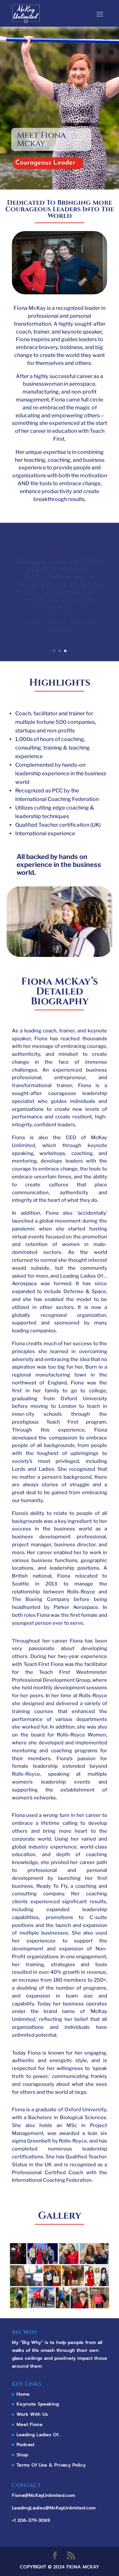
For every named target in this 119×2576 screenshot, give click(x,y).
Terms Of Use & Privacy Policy (51, 2465)
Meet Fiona (29, 2425)
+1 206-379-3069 (31, 2520)
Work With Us (32, 2414)
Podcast (25, 2445)
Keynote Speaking (38, 2404)
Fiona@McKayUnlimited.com (43, 2495)
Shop (22, 2455)
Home (23, 2394)
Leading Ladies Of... (39, 2435)
